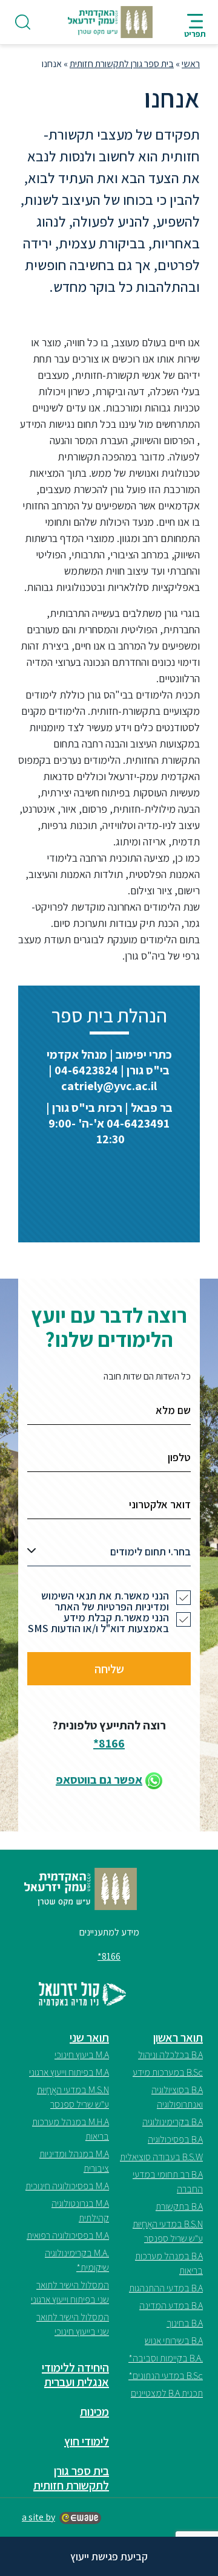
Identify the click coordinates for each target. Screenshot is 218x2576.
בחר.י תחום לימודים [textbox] (150, 1551)
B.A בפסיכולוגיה (175, 2139)
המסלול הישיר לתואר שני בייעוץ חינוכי (73, 2324)
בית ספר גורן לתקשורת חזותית (122, 64)
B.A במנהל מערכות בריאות (169, 2263)
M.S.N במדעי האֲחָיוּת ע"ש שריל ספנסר (73, 2097)
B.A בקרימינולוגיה (173, 2122)
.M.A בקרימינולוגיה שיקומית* (77, 2260)
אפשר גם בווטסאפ (99, 1780)
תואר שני (89, 2038)
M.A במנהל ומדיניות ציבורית (74, 2161)
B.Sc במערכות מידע (168, 2072)
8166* (109, 1743)
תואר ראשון (178, 2038)
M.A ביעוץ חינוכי (82, 2055)
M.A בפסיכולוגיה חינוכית (67, 2186)
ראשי (191, 64)
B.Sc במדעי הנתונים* (166, 2376)
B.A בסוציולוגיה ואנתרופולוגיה (177, 2097)
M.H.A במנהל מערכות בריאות (71, 2129)
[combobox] (109, 1555)
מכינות (94, 2412)
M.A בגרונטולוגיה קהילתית (80, 2211)
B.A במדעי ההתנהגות (166, 2288)
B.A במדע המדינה (171, 2306)
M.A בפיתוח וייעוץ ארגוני (69, 2072)
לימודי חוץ (87, 2441)
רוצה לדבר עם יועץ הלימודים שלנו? (109, 1327)
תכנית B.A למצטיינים (167, 2393)
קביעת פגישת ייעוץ (109, 2556)
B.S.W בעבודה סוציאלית (161, 2157)
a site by (38, 2517)
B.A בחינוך (185, 2323)
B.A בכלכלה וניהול (170, 2055)
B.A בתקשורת (179, 2206)
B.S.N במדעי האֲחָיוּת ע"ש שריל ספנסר (168, 2231)
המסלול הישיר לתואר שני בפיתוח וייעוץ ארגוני (70, 2292)
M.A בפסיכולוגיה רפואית (68, 2235)
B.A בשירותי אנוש (174, 2341)
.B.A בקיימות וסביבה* (166, 2358)
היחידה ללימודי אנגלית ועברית (75, 2375)
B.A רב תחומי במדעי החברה (168, 2182)
